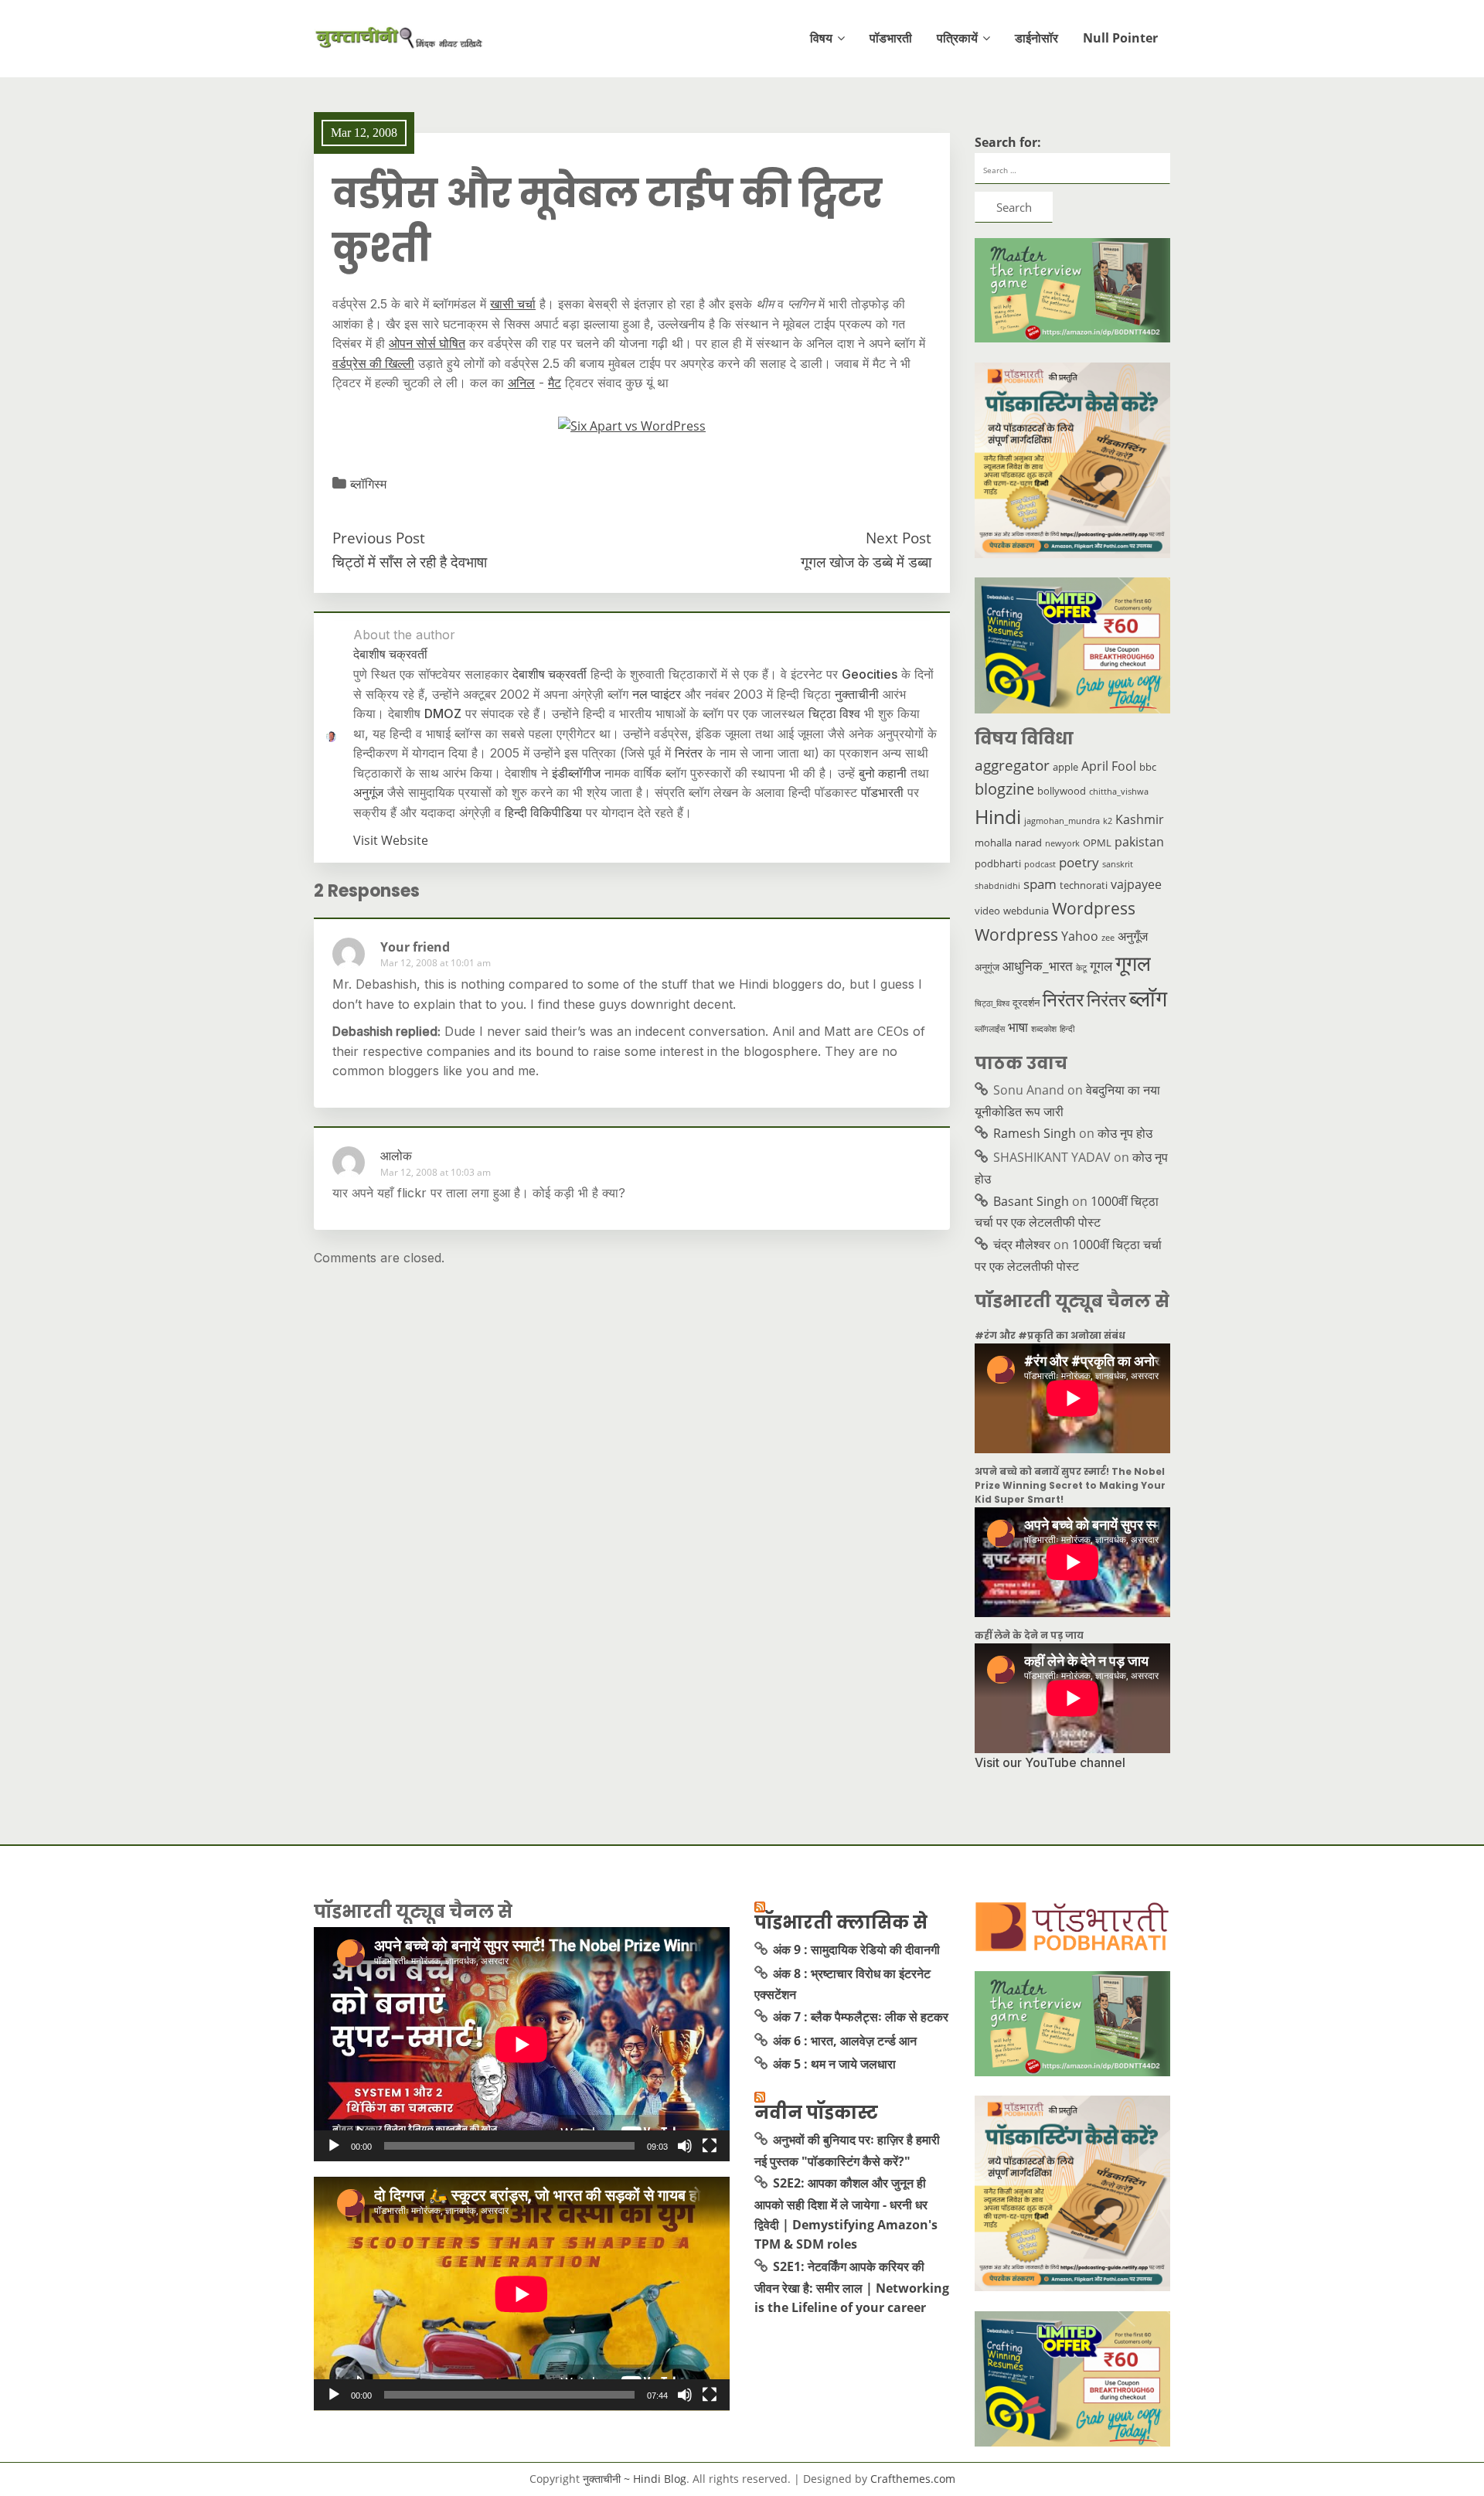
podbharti (998, 863)
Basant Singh (1031, 1201)
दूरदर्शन (1026, 1003)
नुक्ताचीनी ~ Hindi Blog (635, 2479)
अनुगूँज (1133, 936)
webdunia (1026, 911)
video (987, 911)
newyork (1062, 843)
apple (1065, 767)
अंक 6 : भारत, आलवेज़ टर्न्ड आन (845, 2041)
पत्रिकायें (957, 38)
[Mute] (685, 2146)
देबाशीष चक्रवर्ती (550, 674)
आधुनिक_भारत (1038, 965)
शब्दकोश (1044, 1029)
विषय (821, 38)
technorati (1084, 885)
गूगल (1101, 965)
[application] (522, 2044)
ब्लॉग (1148, 998)
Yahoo (1080, 936)
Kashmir (1140, 819)
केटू (1081, 968)
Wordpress (1094, 908)
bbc (1148, 767)
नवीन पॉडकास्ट (816, 2113)
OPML (1097, 843)
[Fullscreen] (710, 2146)
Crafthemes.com (913, 2479)
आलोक (396, 1156)
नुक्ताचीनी (857, 694)
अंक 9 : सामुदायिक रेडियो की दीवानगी (856, 1949)
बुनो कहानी (883, 773)
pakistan (1139, 842)
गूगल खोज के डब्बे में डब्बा (866, 562)
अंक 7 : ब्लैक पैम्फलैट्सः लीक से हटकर (861, 2017)
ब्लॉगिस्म (368, 484)
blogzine (1004, 789)
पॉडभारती (891, 38)
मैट (555, 383)
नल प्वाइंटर (657, 694)
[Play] (334, 2146)
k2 (1108, 821)
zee (1108, 938)
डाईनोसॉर (1036, 38)
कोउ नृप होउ (1125, 1133)
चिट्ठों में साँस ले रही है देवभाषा (410, 562)
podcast (1040, 864)
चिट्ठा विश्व (834, 713)
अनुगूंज (368, 792)
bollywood (1062, 791)
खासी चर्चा (513, 304)
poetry (1079, 862)
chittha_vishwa (1119, 792)
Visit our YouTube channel (1050, 1762)
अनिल (521, 383)
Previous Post (379, 538)
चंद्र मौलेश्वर (1022, 1245)
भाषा (1018, 1027)
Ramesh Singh (1035, 1133)
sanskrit (1118, 864)
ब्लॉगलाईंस (990, 1029)
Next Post (899, 538)
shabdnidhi (997, 886)
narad (1028, 843)
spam (1040, 884)
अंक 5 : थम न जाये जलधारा (834, 2064)
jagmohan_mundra (1062, 821)
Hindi (998, 817)
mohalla (993, 843)
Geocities (870, 674)
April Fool (1109, 766)
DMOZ (443, 713)
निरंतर (689, 753)
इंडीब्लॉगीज (576, 773)
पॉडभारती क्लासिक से (841, 1922)
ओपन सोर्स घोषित (427, 343)
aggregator (1012, 765)
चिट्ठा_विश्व (992, 1003)
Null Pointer (1120, 38)
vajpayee (1136, 884)
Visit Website (391, 840)
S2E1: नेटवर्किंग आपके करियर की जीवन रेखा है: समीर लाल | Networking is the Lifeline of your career (852, 2287)
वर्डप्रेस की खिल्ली (373, 363)
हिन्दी (1067, 1029)
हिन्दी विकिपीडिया (543, 812)
